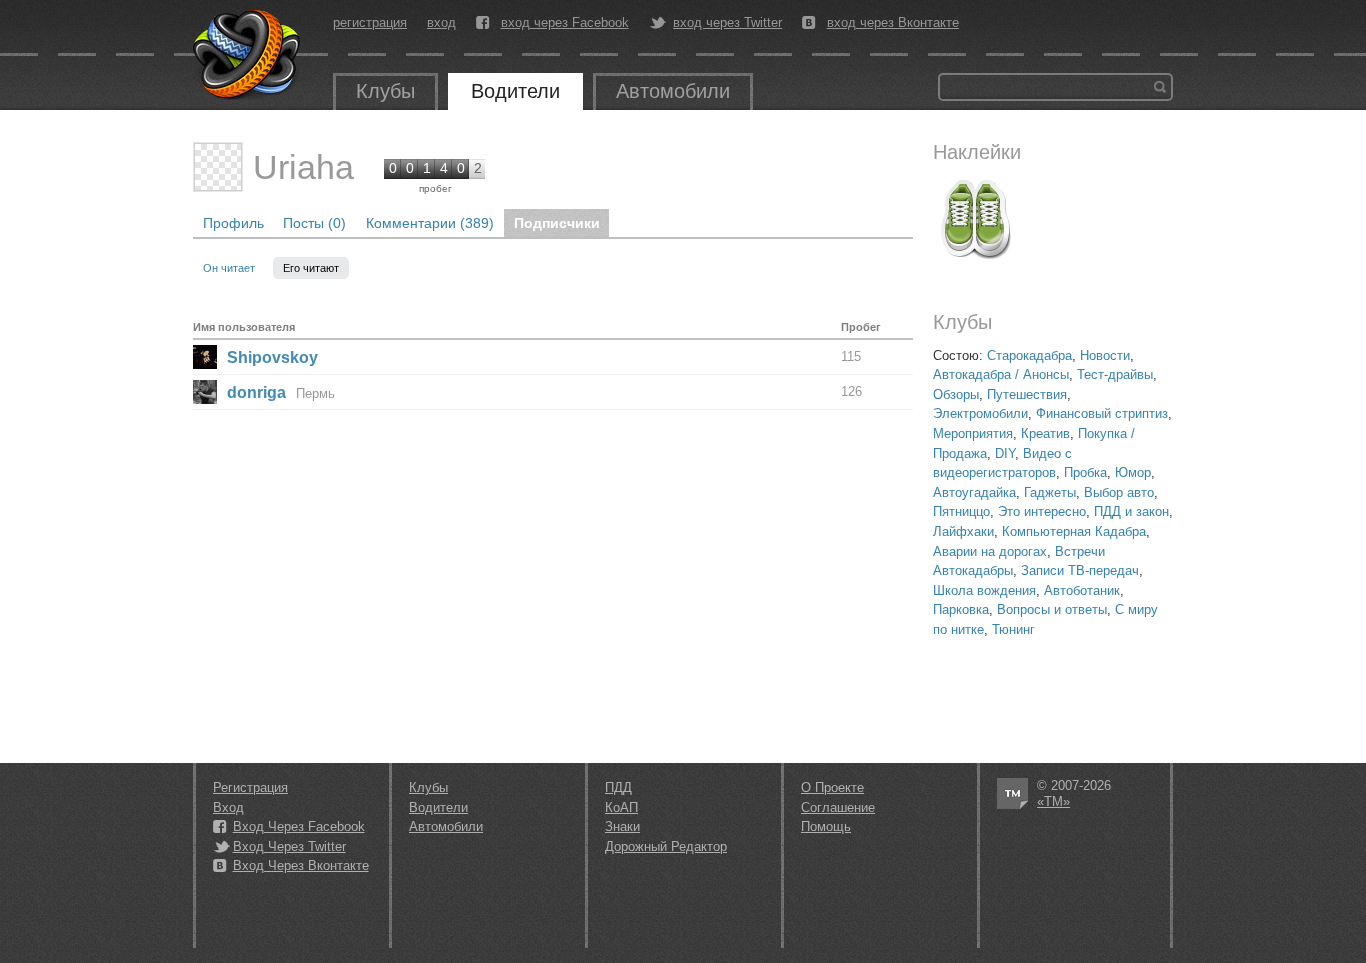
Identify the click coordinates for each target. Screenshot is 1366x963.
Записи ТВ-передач (1080, 570)
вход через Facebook (565, 23)
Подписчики (557, 223)
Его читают (311, 268)
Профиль (233, 223)
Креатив (1045, 433)
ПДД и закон (1131, 511)
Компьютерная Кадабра (1074, 531)
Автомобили (673, 91)
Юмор (1133, 472)
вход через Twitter (727, 23)
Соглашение (838, 807)
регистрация (370, 22)
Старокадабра (1029, 355)
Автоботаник (1082, 590)
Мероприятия (973, 433)
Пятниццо (961, 511)
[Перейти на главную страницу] (248, 55)
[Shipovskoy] (205, 357)
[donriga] (205, 392)
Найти (1160, 87)
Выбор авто (1119, 492)
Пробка (1085, 472)
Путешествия (1027, 394)
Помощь (826, 826)
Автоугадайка (974, 492)
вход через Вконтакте (893, 23)
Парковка (961, 609)
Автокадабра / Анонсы (1001, 374)
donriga (256, 392)
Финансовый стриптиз (1102, 413)
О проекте (832, 787)
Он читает (230, 268)
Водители (515, 91)
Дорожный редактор (666, 846)
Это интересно (1042, 511)
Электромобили (980, 413)
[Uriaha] (218, 167)
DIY (1005, 453)
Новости (1105, 355)
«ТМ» (1053, 801)
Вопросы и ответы (1052, 609)
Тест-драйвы (1115, 374)
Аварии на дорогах (990, 551)
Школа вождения (984, 590)
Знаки (622, 826)
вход (441, 22)
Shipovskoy (272, 357)
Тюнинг (1013, 629)
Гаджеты (1050, 492)
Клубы (385, 91)
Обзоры (956, 394)
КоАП (621, 807)
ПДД (618, 787)
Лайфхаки (963, 531)
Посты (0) (314, 223)
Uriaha (303, 167)
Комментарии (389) (430, 223)
